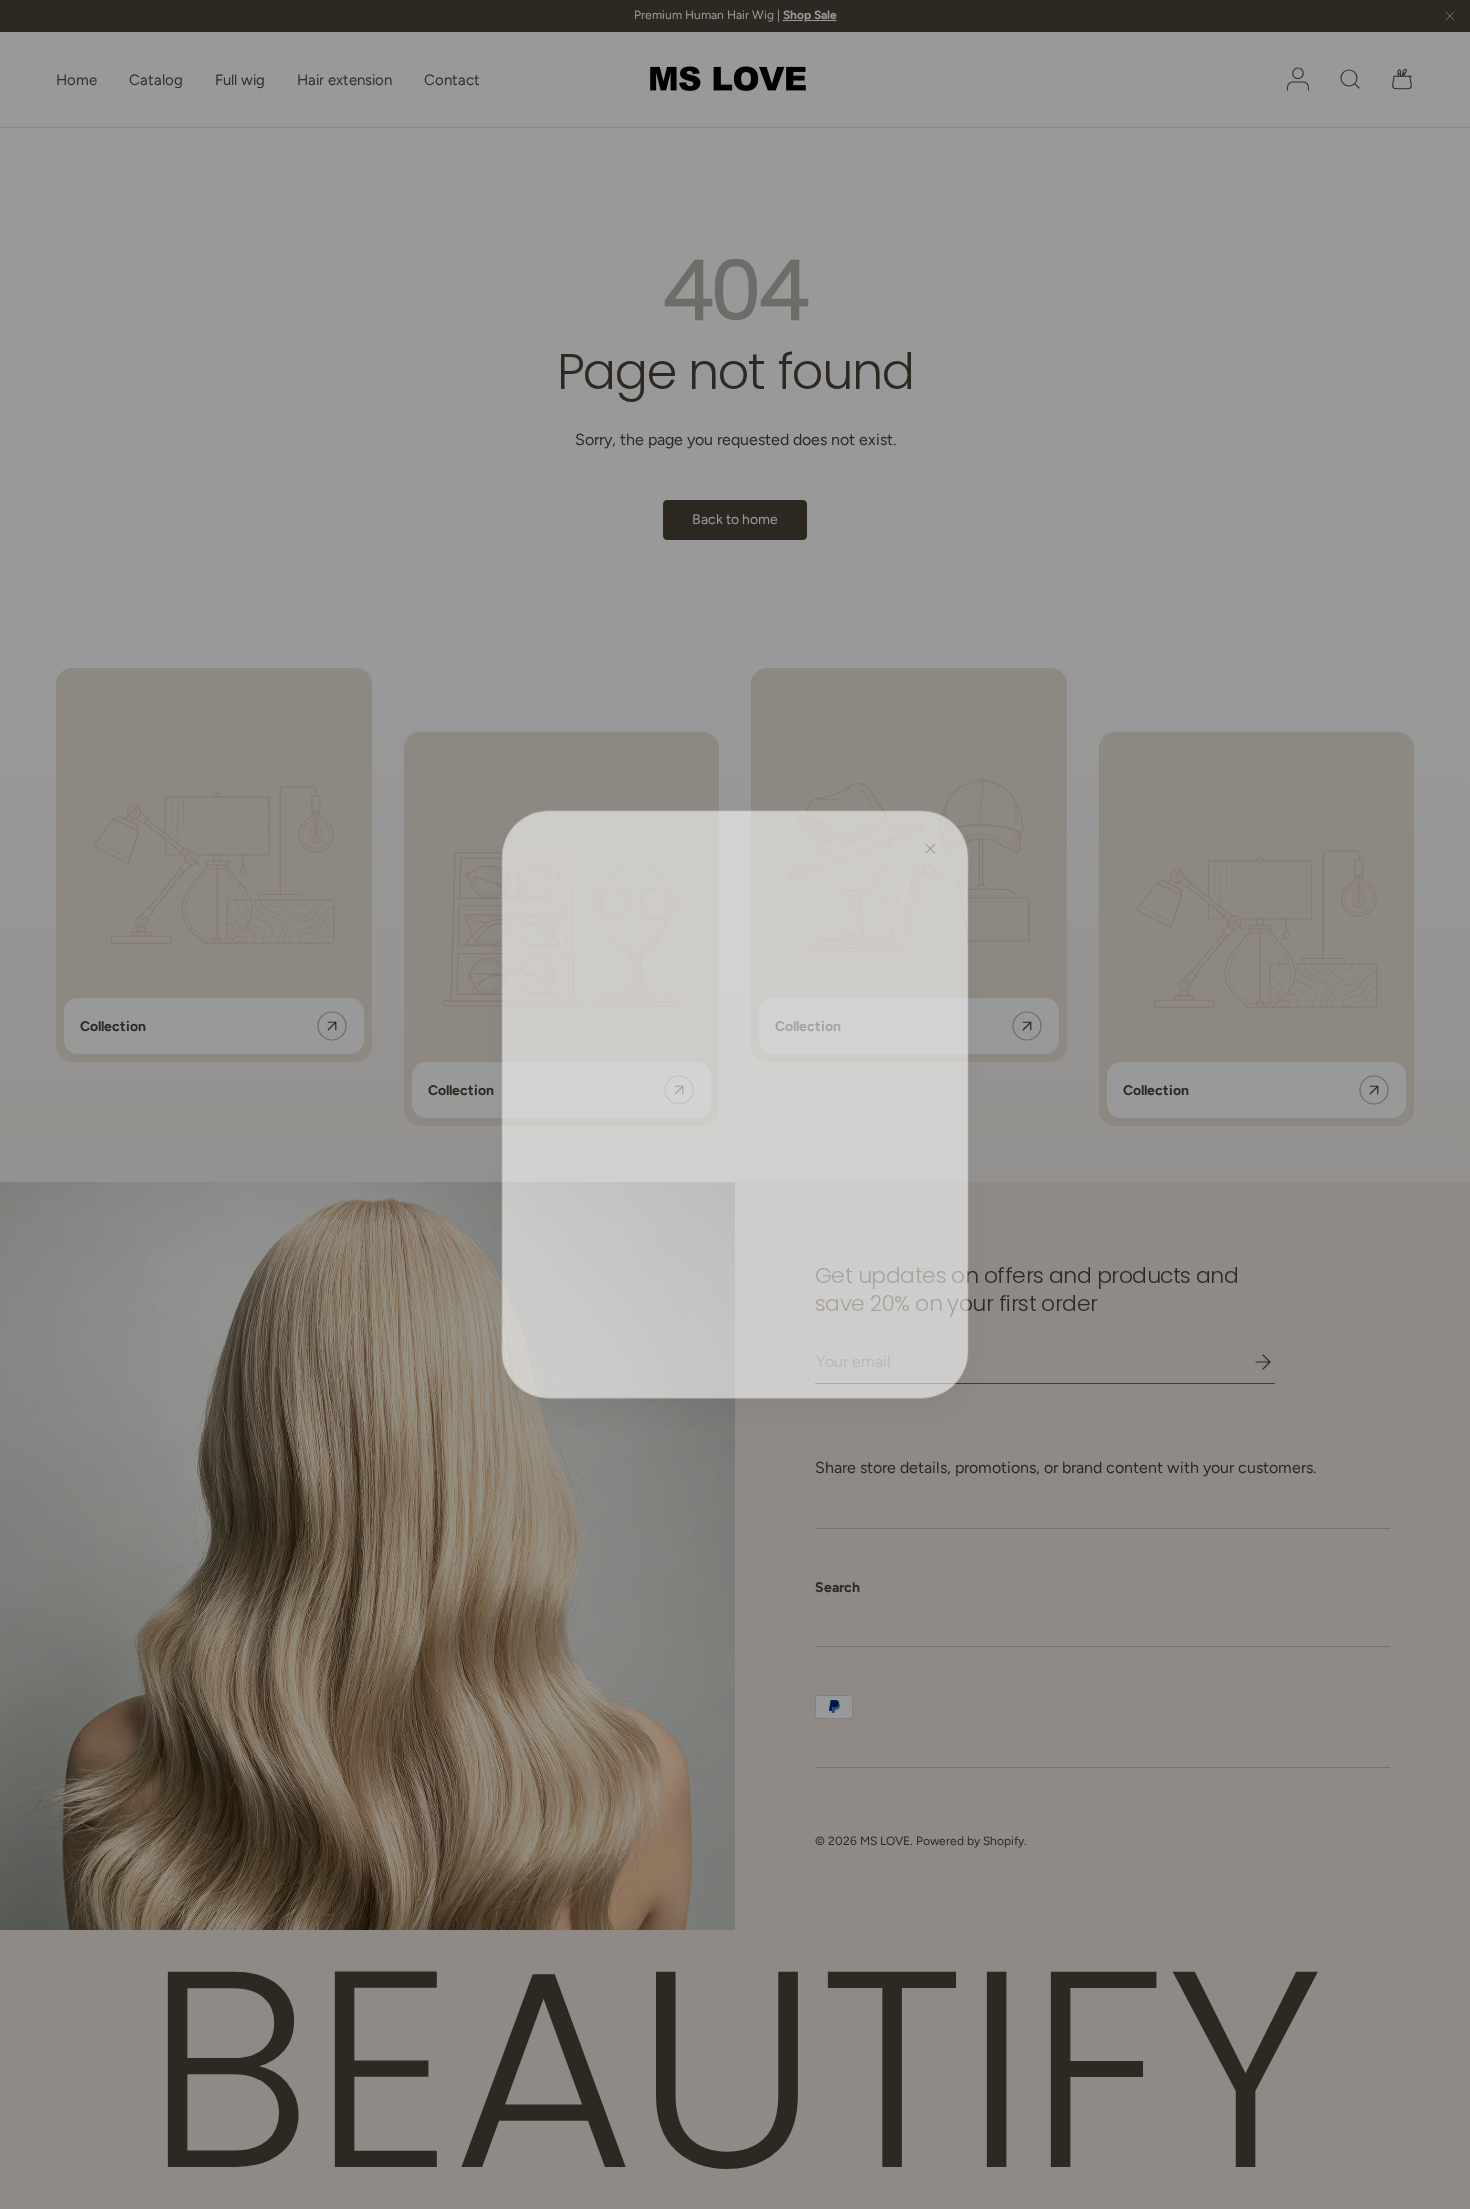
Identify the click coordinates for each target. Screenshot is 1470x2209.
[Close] (936, 841)
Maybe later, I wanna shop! (735, 1192)
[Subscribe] (869, 1095)
